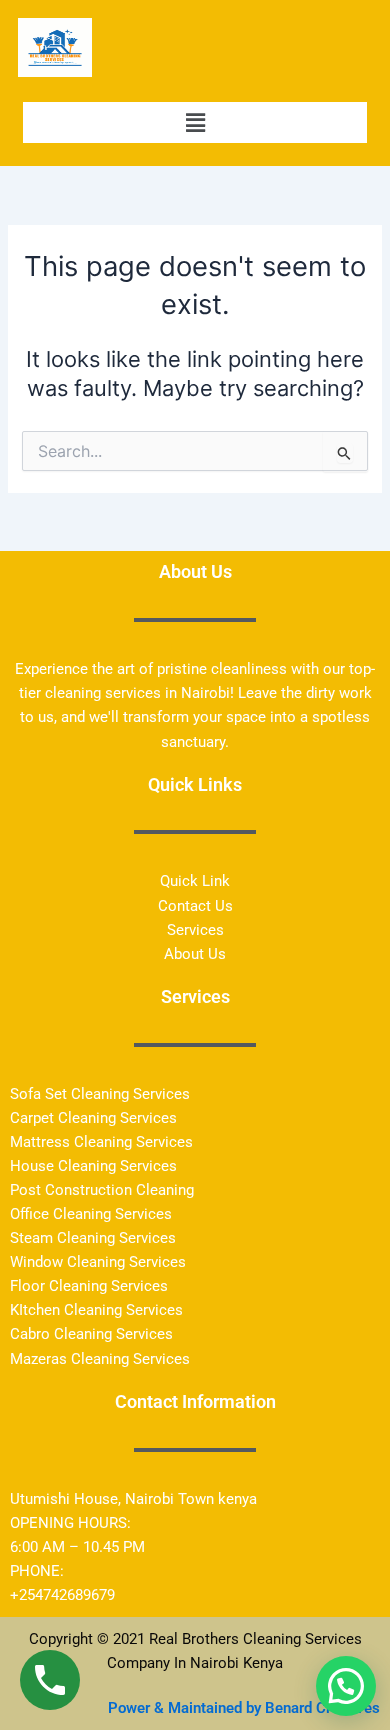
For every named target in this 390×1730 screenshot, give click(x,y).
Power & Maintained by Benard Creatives (244, 1708)
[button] (195, 122)
